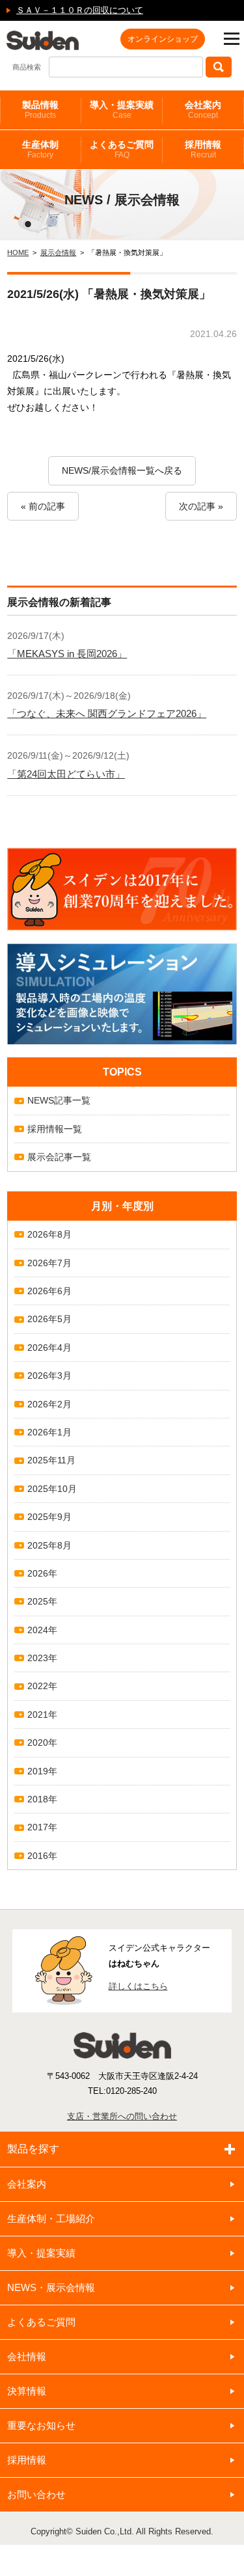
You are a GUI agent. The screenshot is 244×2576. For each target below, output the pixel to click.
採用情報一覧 (55, 1129)
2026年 (42, 1573)
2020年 (42, 1742)
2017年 (42, 1827)
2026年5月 (49, 1319)
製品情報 (40, 110)
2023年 (42, 1658)
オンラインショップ (163, 39)
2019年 (42, 1771)
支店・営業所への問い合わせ (122, 2116)
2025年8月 (49, 1545)
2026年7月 (49, 1263)
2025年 (42, 1601)
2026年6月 (49, 1291)
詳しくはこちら (138, 1986)
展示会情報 (58, 252)
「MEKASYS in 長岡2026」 (67, 654)
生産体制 (40, 149)
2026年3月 (49, 1376)
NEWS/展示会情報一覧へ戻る (122, 470)
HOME (18, 252)
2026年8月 (49, 1234)
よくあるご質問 (122, 149)
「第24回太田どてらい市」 (66, 774)
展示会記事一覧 (59, 1157)
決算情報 (27, 2391)
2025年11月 (51, 1460)
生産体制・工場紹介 (51, 2218)
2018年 (42, 1799)
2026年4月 (49, 1348)
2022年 (42, 1686)
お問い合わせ (36, 2494)
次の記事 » (201, 506)
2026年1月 (49, 1432)
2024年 (42, 1630)
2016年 (42, 1856)
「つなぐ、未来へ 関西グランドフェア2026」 (107, 713)
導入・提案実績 (122, 110)
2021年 (42, 1715)
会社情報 (27, 2356)
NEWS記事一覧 (59, 1100)
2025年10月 (52, 1489)
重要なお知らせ (41, 2425)
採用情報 (203, 149)
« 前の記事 (43, 506)
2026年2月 (49, 1404)
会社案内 (203, 110)
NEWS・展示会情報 (51, 2287)
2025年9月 (49, 1517)
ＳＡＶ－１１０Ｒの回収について (80, 10)
